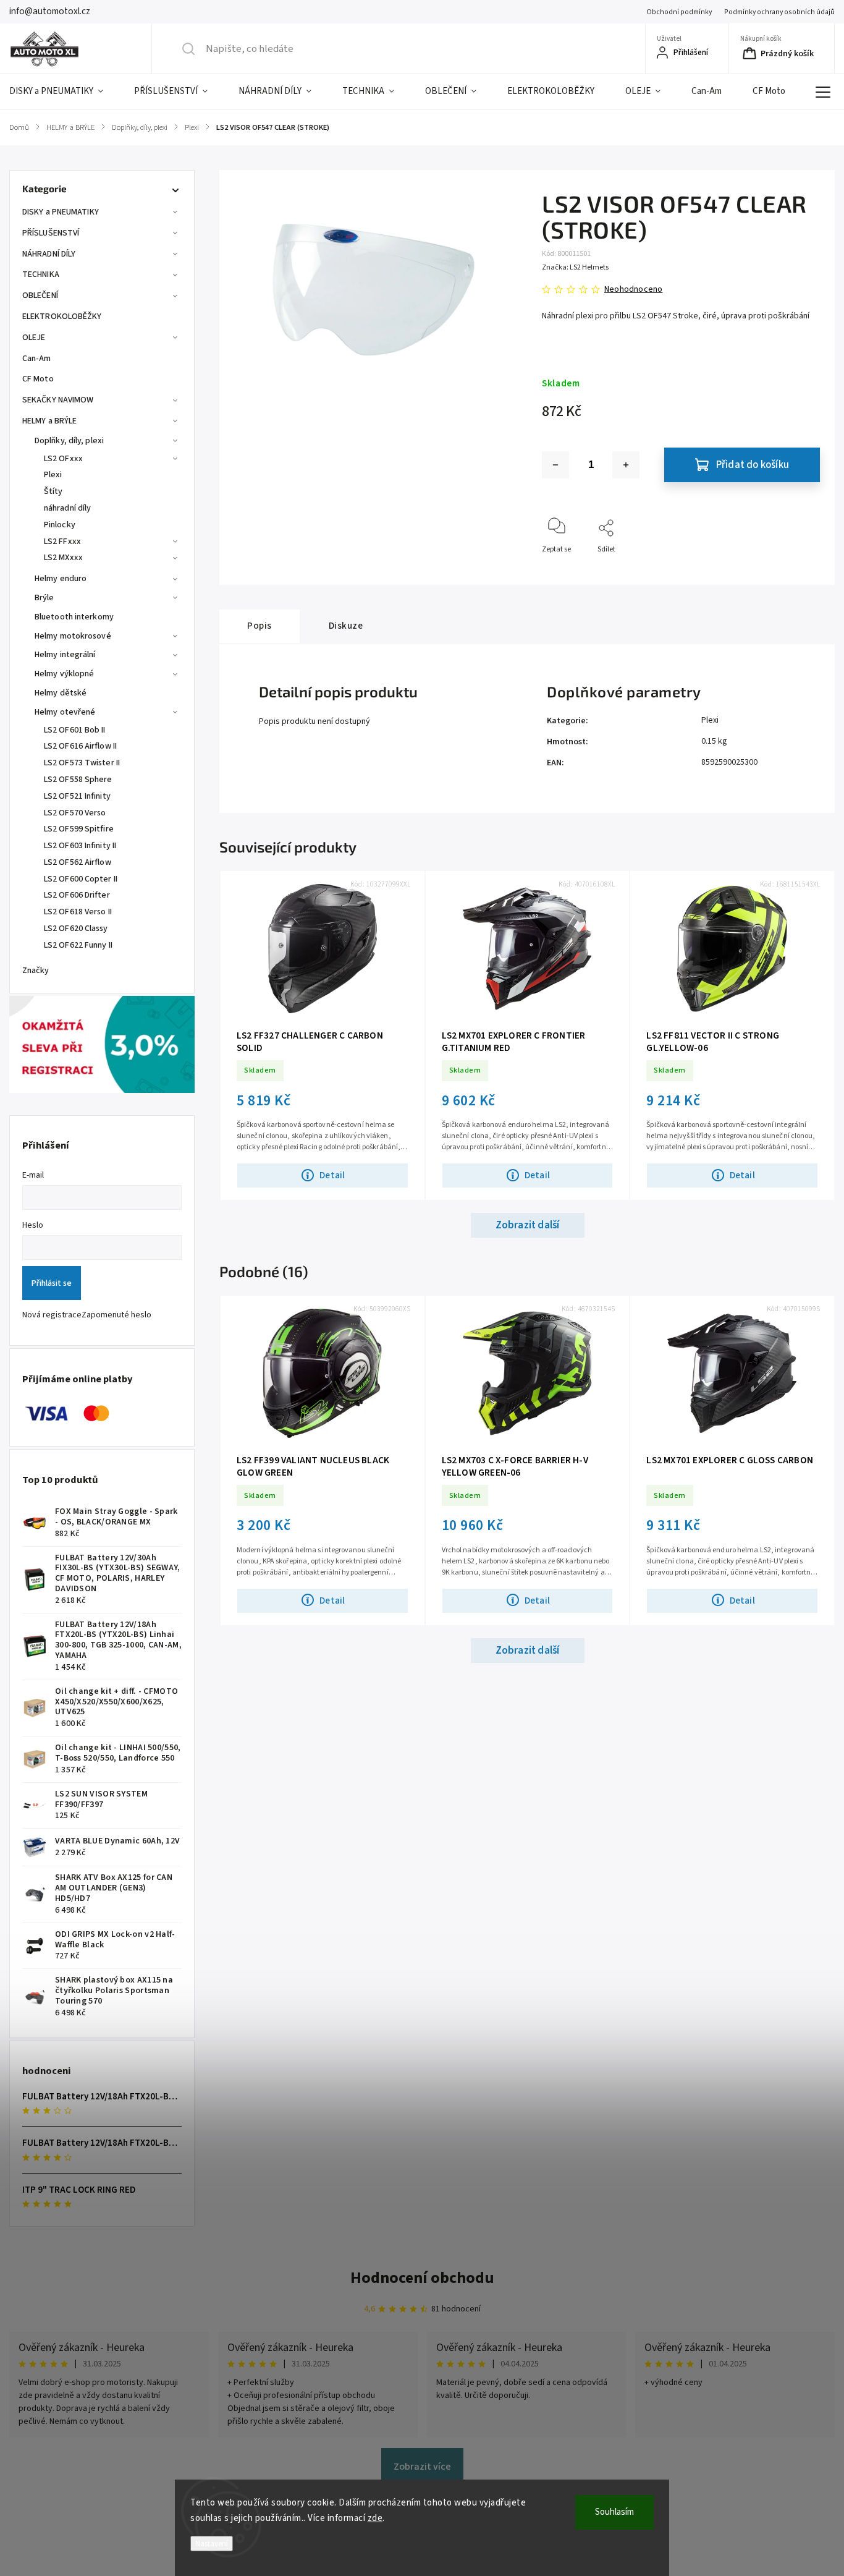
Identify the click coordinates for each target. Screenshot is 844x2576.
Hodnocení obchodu (422, 2278)
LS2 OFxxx (63, 459)
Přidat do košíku (753, 465)
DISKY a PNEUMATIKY (61, 212)
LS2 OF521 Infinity (77, 796)
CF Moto (38, 379)
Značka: (575, 267)
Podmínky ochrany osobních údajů (779, 12)
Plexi (53, 475)
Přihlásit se (52, 1283)
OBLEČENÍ (40, 295)
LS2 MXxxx (63, 558)
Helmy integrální (65, 655)
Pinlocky (60, 525)
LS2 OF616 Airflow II (80, 746)
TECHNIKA (41, 274)
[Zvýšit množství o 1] (626, 465)
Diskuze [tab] (346, 626)
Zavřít (800, 570)
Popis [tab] (260, 626)
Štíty (53, 491)
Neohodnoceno (633, 289)
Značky (36, 971)
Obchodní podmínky (679, 12)
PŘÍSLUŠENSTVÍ (51, 233)
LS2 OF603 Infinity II (80, 846)
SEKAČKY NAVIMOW (58, 400)
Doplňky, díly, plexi (69, 441)
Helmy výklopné (64, 674)
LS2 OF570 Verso (75, 813)
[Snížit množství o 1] (555, 465)
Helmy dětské (61, 693)
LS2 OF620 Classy (76, 929)
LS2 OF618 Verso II (78, 912)
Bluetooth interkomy (74, 617)
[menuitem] (64, 91)
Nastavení (212, 2544)
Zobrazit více (422, 2467)
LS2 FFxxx (62, 542)
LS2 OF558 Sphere (78, 780)
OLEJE (34, 338)
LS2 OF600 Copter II (81, 879)
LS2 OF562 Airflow (78, 862)
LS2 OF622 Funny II (78, 945)
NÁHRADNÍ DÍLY (49, 254)
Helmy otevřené (65, 712)
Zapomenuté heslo (116, 1315)
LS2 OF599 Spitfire (79, 829)
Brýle (44, 598)
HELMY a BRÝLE (49, 421)
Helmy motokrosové (73, 636)
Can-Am (37, 359)
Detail (332, 1175)
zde (375, 2518)
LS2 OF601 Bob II (75, 730)
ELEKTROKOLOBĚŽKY (62, 317)
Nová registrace (52, 1315)
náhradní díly (67, 508)
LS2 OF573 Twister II (82, 763)
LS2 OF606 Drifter (77, 895)
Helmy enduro (61, 579)
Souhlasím (614, 2512)
